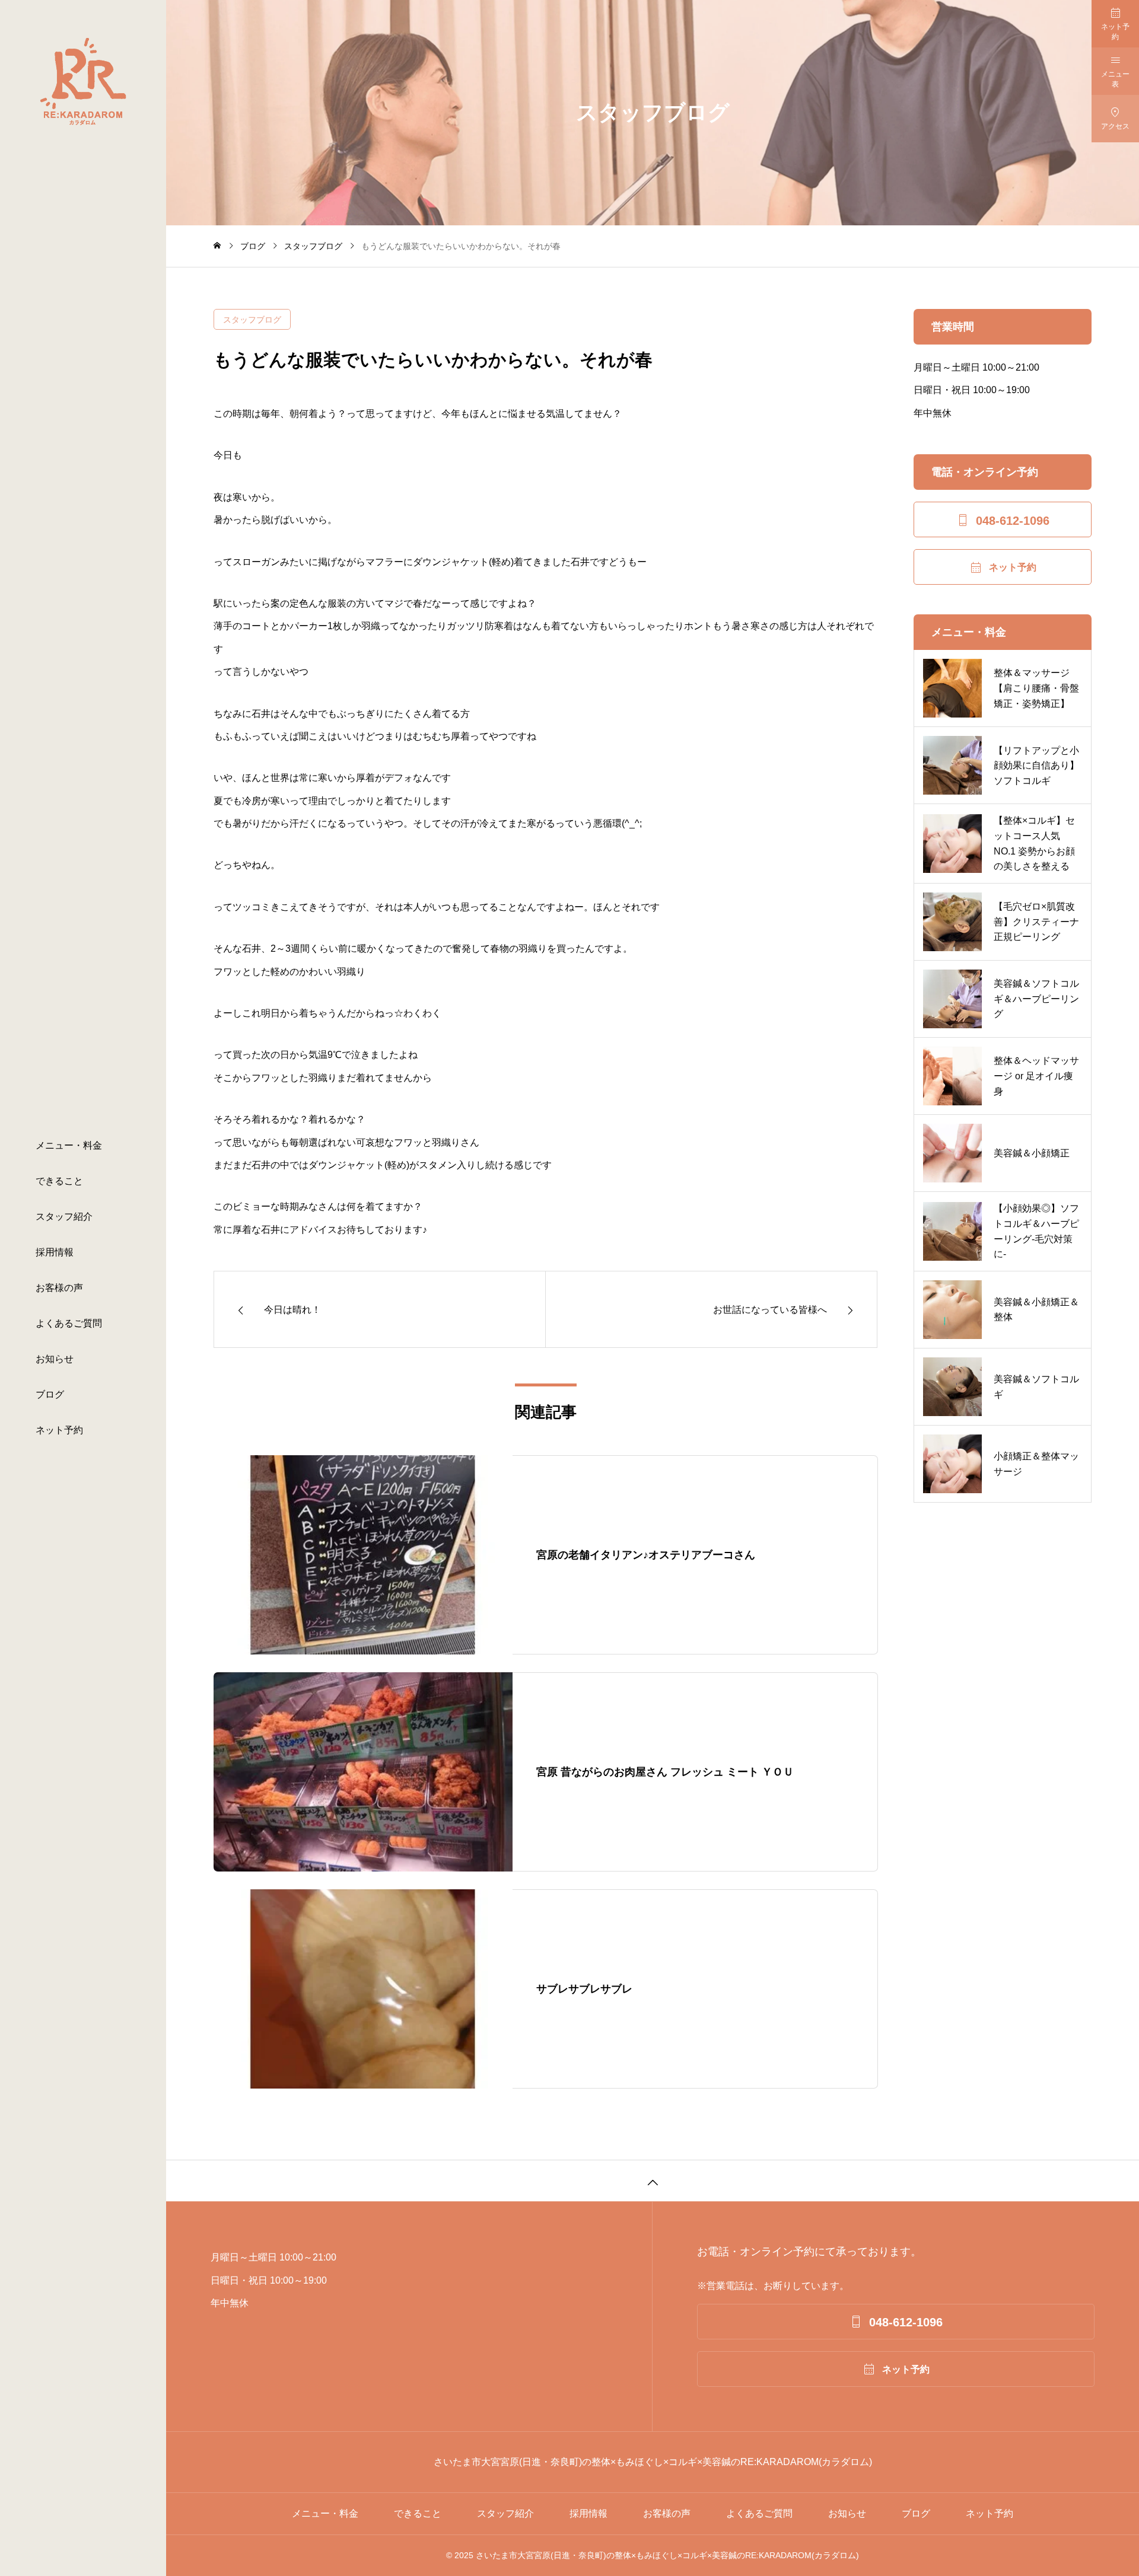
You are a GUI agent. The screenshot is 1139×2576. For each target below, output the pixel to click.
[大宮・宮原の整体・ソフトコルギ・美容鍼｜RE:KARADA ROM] (83, 82)
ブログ (50, 1394)
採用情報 (55, 1252)
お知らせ (55, 1359)
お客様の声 (59, 1288)
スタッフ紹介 (64, 1217)
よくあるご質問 (69, 1323)
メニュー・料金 (69, 1145)
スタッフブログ (252, 320)
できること (59, 1181)
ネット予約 (59, 1430)
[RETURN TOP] (653, 2180)
